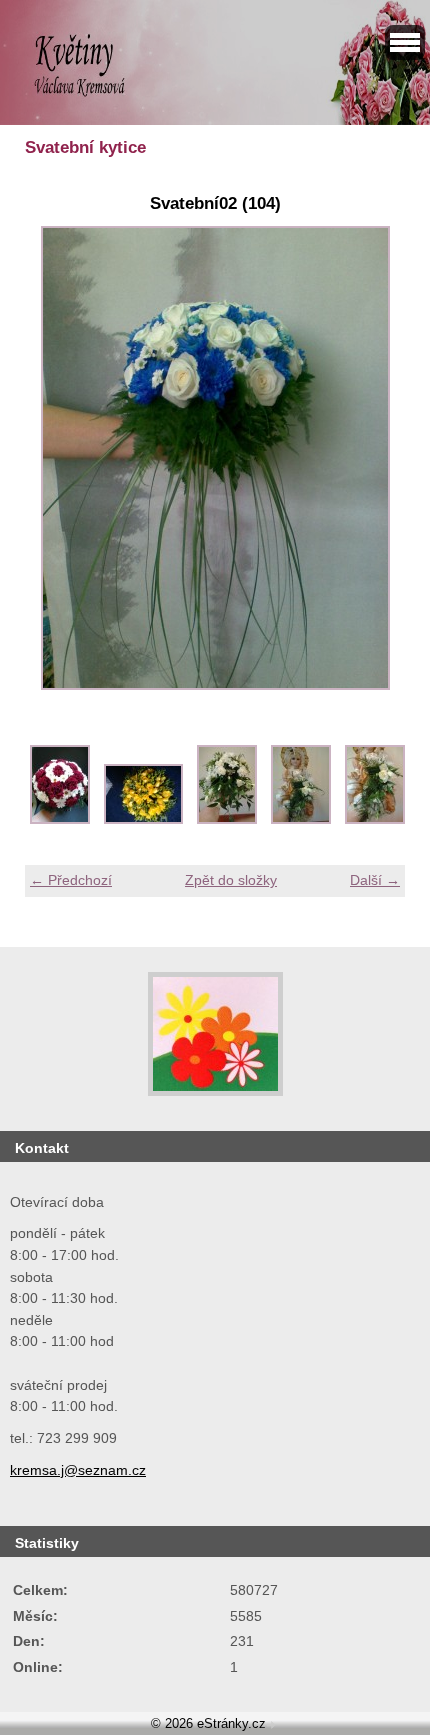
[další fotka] (372, 458)
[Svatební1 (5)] (375, 819)
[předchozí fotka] (57, 458)
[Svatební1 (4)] (301, 819)
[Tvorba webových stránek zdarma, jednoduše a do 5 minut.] (273, 1725)
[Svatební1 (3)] (227, 819)
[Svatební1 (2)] (143, 819)
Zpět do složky (231, 880)
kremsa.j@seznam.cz (78, 1470)
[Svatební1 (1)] (60, 819)
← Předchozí (71, 880)
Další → (375, 880)
